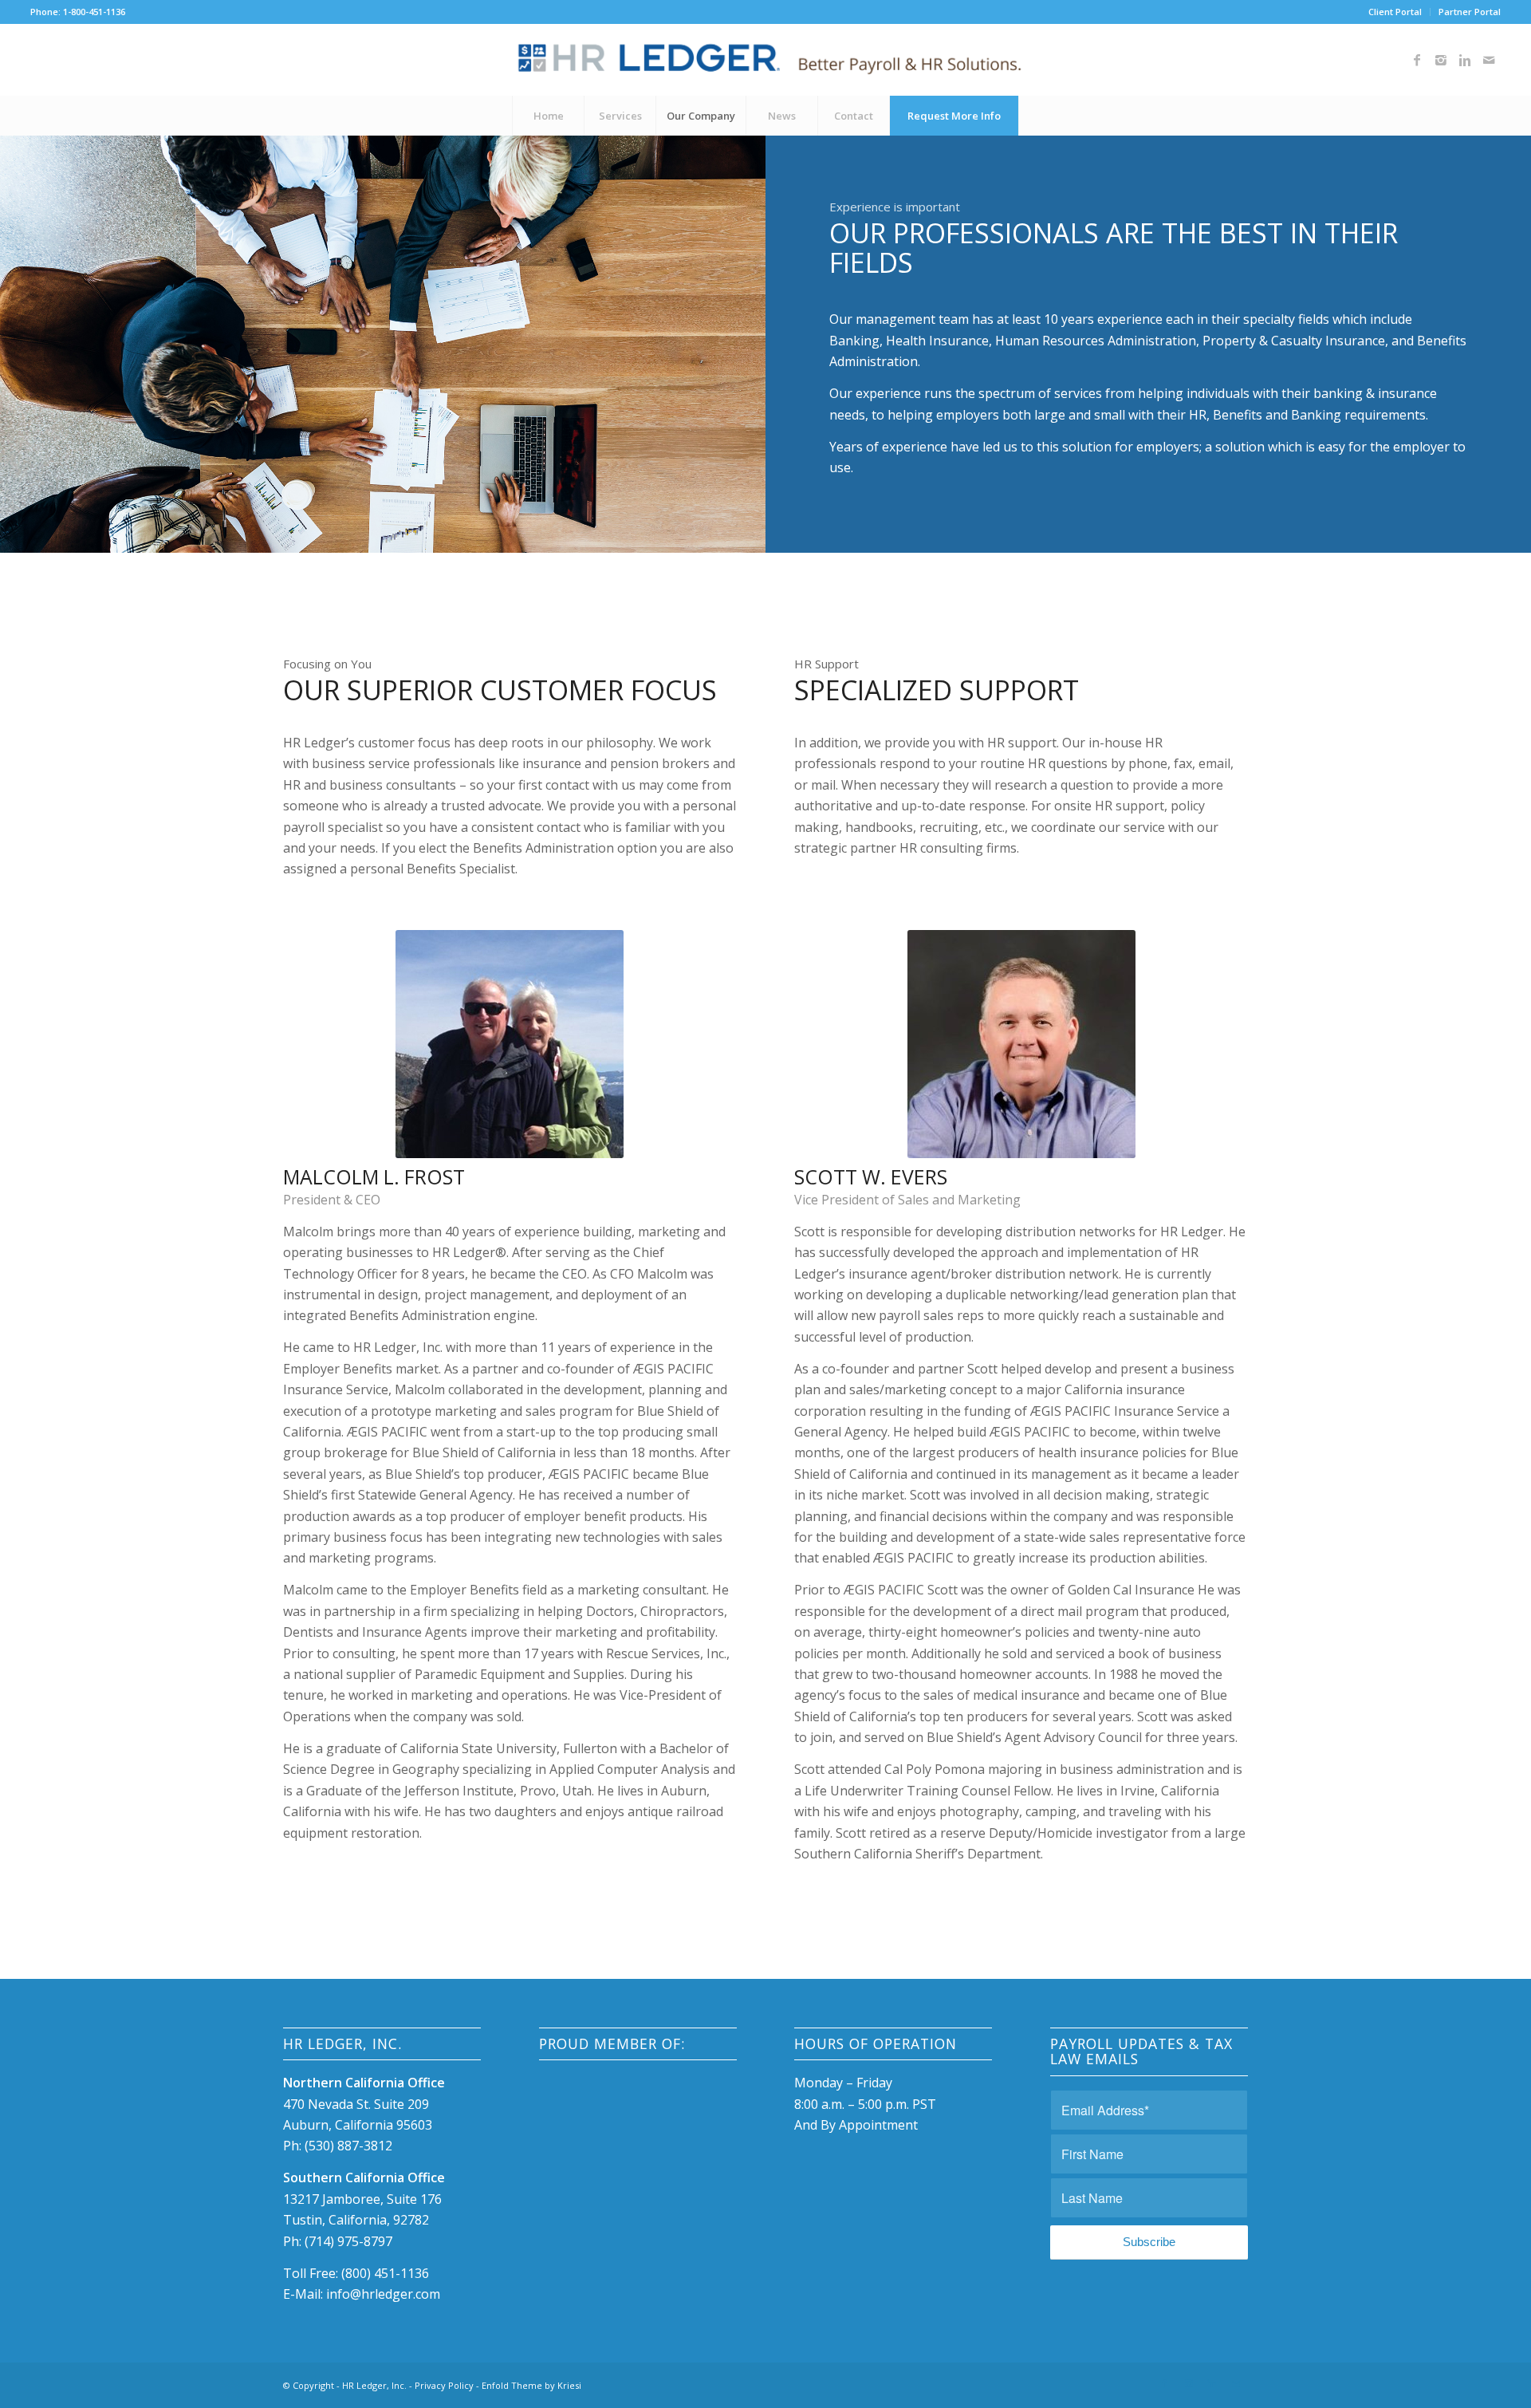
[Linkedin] (1465, 60)
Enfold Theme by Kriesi (531, 2385)
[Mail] (1489, 60)
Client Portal (1395, 12)
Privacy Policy (444, 2385)
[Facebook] (1417, 60)
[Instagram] (1441, 60)
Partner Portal (1470, 12)
